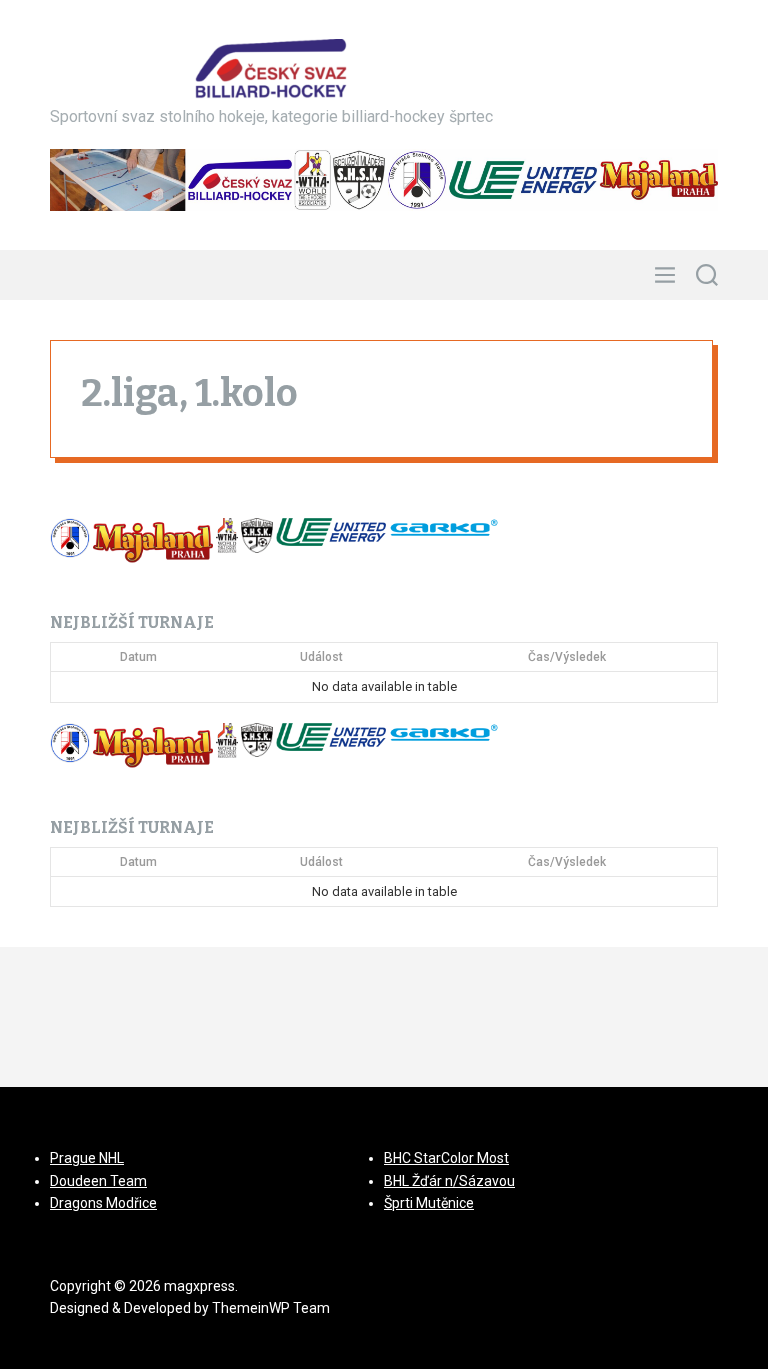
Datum (138, 657)
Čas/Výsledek (567, 657)
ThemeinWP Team (271, 1308)
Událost (321, 657)
